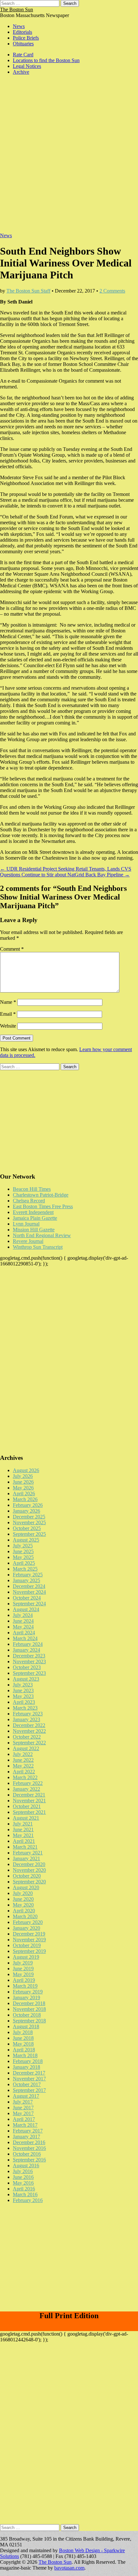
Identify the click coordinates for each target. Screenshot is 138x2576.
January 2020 (26, 1928)
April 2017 (24, 2119)
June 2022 (23, 1760)
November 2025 (29, 1522)
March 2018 (25, 2055)
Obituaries (23, 44)
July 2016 (23, 2171)
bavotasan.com (69, 2568)
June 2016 (23, 2177)
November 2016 (29, 2148)
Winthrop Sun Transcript (38, 1247)
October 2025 (27, 1528)
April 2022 (24, 1772)
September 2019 (29, 1951)
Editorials (22, 32)
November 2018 (29, 2009)
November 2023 (29, 1661)
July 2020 (23, 1893)
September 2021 (29, 1812)
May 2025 (23, 1557)
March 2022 (25, 1777)
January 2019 (26, 1997)
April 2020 (24, 1911)
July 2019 (23, 1963)
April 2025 (24, 1563)
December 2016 (29, 2142)
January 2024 (26, 1650)
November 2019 (29, 1940)
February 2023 (28, 1714)
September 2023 (29, 1673)
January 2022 (26, 1789)
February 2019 (28, 1992)
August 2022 (26, 1748)
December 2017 (29, 2073)
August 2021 (26, 1818)
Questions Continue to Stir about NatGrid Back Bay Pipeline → (65, 875)
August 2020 (26, 1887)
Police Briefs (26, 38)
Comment (12, 949)
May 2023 (23, 1696)
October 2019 (27, 1945)
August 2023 (26, 1679)
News (19, 26)
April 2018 (24, 2050)
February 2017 (28, 2131)
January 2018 (26, 2067)
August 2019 (26, 1957)
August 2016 (26, 2165)
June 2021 (23, 1829)
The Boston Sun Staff (28, 291)
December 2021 (29, 1795)
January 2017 (26, 2137)
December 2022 (29, 1725)
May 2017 (23, 2113)
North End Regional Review (42, 1235)
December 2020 (29, 1864)
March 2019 (25, 1986)
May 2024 (23, 1627)
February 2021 (28, 1853)
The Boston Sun (17, 9)
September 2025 (29, 1534)
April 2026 (24, 1493)
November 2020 (29, 1870)
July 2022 (23, 1754)
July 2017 (23, 2102)
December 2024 (29, 1586)
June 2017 (23, 2108)
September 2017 (29, 2090)
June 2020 (23, 1899)
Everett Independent (33, 1212)
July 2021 (23, 1824)
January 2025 (26, 1580)
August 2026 (26, 1470)
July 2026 (23, 1476)
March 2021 (25, 1847)
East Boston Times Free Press (43, 1206)
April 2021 (24, 1841)
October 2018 (27, 2015)
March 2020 (25, 1916)
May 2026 (23, 1488)
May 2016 (23, 2183)
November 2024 (29, 1592)
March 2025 (25, 1569)
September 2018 (29, 2021)
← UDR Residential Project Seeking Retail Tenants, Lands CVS (66, 869)
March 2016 (25, 2194)
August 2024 (26, 1609)
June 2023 (23, 1690)
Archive (21, 72)
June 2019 (23, 1969)
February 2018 (28, 2061)
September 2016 (29, 2160)
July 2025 (23, 1546)
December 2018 (29, 2003)
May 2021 (23, 1835)
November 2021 (29, 1801)
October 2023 (27, 1667)
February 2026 (28, 1505)
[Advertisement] (69, 157)
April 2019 (24, 1980)
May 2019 (23, 1974)
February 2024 (28, 1644)
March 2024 (25, 1638)
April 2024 (24, 1633)
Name (8, 1002)
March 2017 (25, 2125)
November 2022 (29, 1731)
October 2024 (27, 1598)
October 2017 (27, 2084)
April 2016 (24, 2189)
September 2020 (29, 1882)
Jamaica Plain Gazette (35, 1218)
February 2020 (28, 1922)
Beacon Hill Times (32, 1189)
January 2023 (26, 1719)
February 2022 (28, 1783)
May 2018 (23, 2044)
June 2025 (23, 1551)
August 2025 (26, 1540)
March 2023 (25, 1708)
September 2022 (29, 1743)
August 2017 (26, 2096)
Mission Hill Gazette (34, 1230)
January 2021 (26, 1858)
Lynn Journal (26, 1224)
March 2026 (25, 1499)
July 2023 (23, 1685)
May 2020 (23, 1905)
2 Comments (112, 291)
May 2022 (23, 1766)
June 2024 (23, 1621)
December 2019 (29, 1934)
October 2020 (27, 1876)
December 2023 (29, 1656)
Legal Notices (27, 66)
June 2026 (23, 1482)
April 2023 (24, 1702)
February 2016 (28, 2200)
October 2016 (27, 2154)
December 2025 (29, 1517)
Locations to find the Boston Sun (46, 60)
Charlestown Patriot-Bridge (41, 1195)
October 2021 (27, 1806)
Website (8, 1026)
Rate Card (23, 55)
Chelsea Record (29, 1201)
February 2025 (28, 1575)
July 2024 (23, 1615)
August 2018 (26, 2026)
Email (8, 1014)
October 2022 (27, 1737)
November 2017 (29, 2079)
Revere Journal (28, 1241)
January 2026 (26, 1511)
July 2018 (23, 2032)
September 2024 (29, 1604)
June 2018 (23, 2038)
